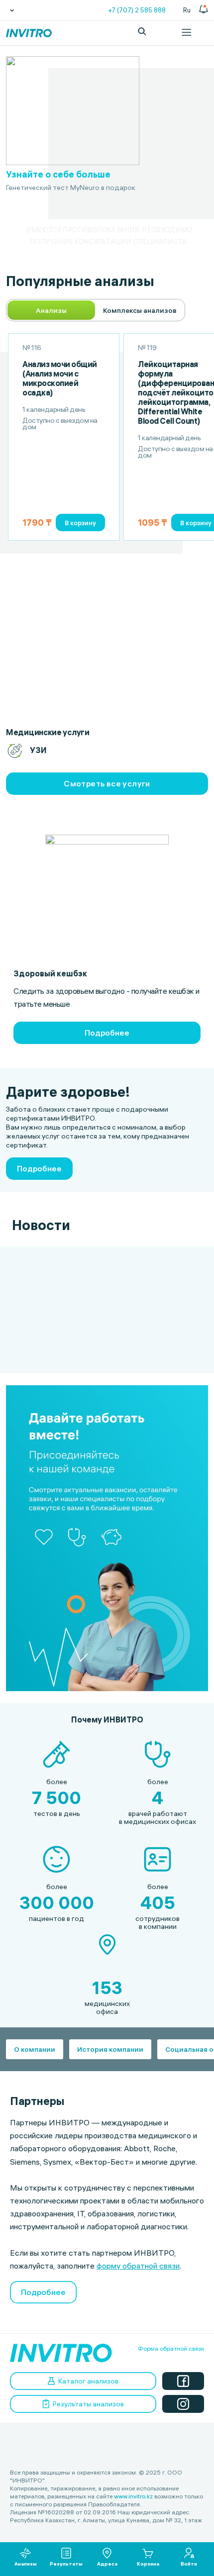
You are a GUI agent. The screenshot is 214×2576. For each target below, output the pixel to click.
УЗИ (38, 750)
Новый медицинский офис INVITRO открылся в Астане (52, 1269)
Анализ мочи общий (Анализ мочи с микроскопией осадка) (60, 379)
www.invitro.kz (133, 2496)
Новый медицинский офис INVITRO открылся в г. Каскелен (150, 1269)
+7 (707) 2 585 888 (137, 10)
